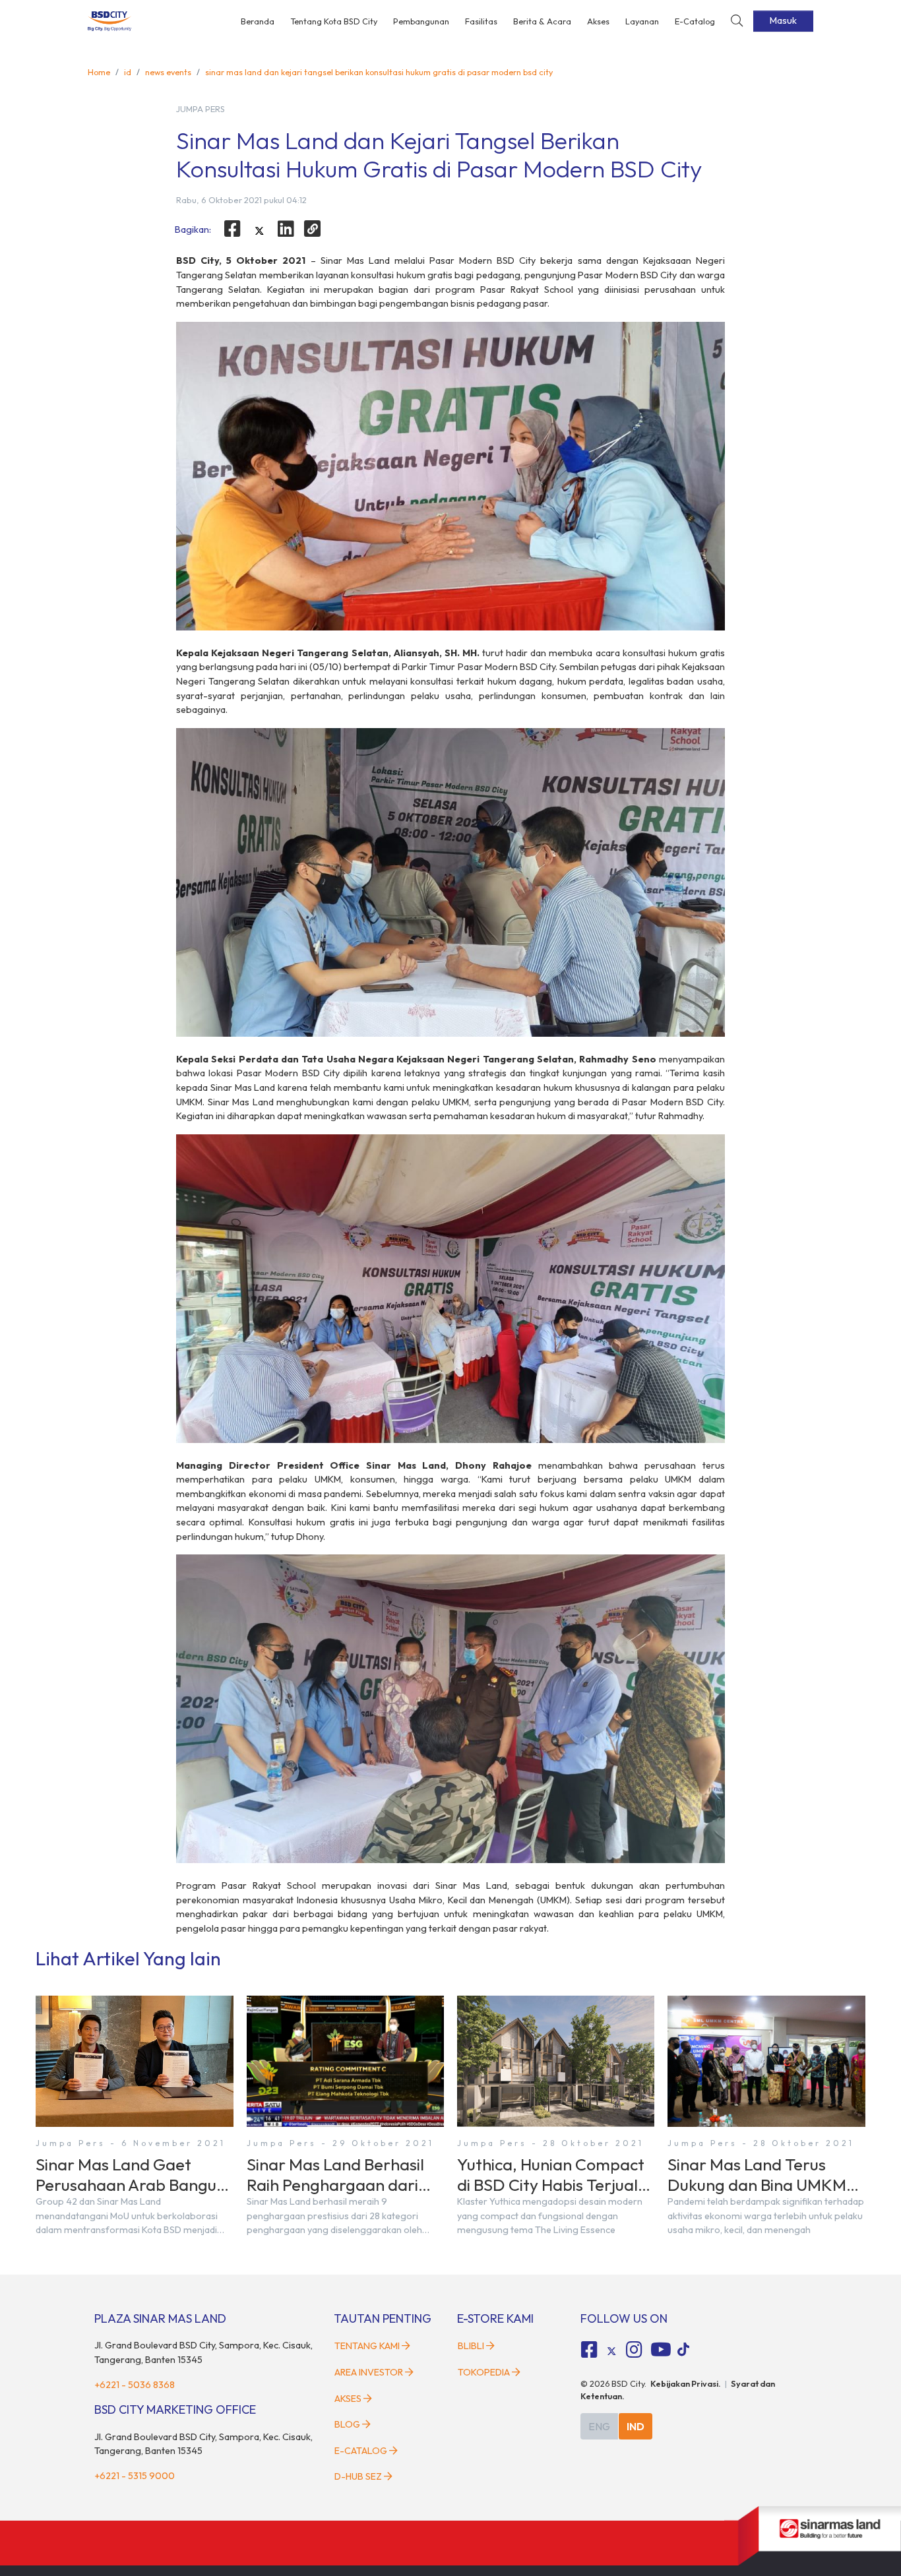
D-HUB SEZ (359, 2476)
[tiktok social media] (611, 2351)
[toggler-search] (737, 21)
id (128, 72)
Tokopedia (484, 2372)
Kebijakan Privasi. (686, 2383)
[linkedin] (286, 229)
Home (99, 72)
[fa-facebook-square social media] (590, 2350)
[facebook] (232, 229)
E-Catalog (695, 21)
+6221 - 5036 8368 (135, 2385)
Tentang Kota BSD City (334, 21)
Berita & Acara (542, 21)
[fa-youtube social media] (661, 2350)
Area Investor (369, 2372)
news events (168, 72)
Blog (347, 2424)
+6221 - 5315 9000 (135, 2476)
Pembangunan (421, 21)
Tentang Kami (367, 2346)
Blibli (471, 2346)
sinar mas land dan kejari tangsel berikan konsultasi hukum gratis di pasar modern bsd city (379, 72)
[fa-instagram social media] (634, 2350)
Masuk (783, 20)
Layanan (642, 21)
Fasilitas (481, 21)
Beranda (258, 21)
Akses (598, 21)
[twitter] (259, 231)
